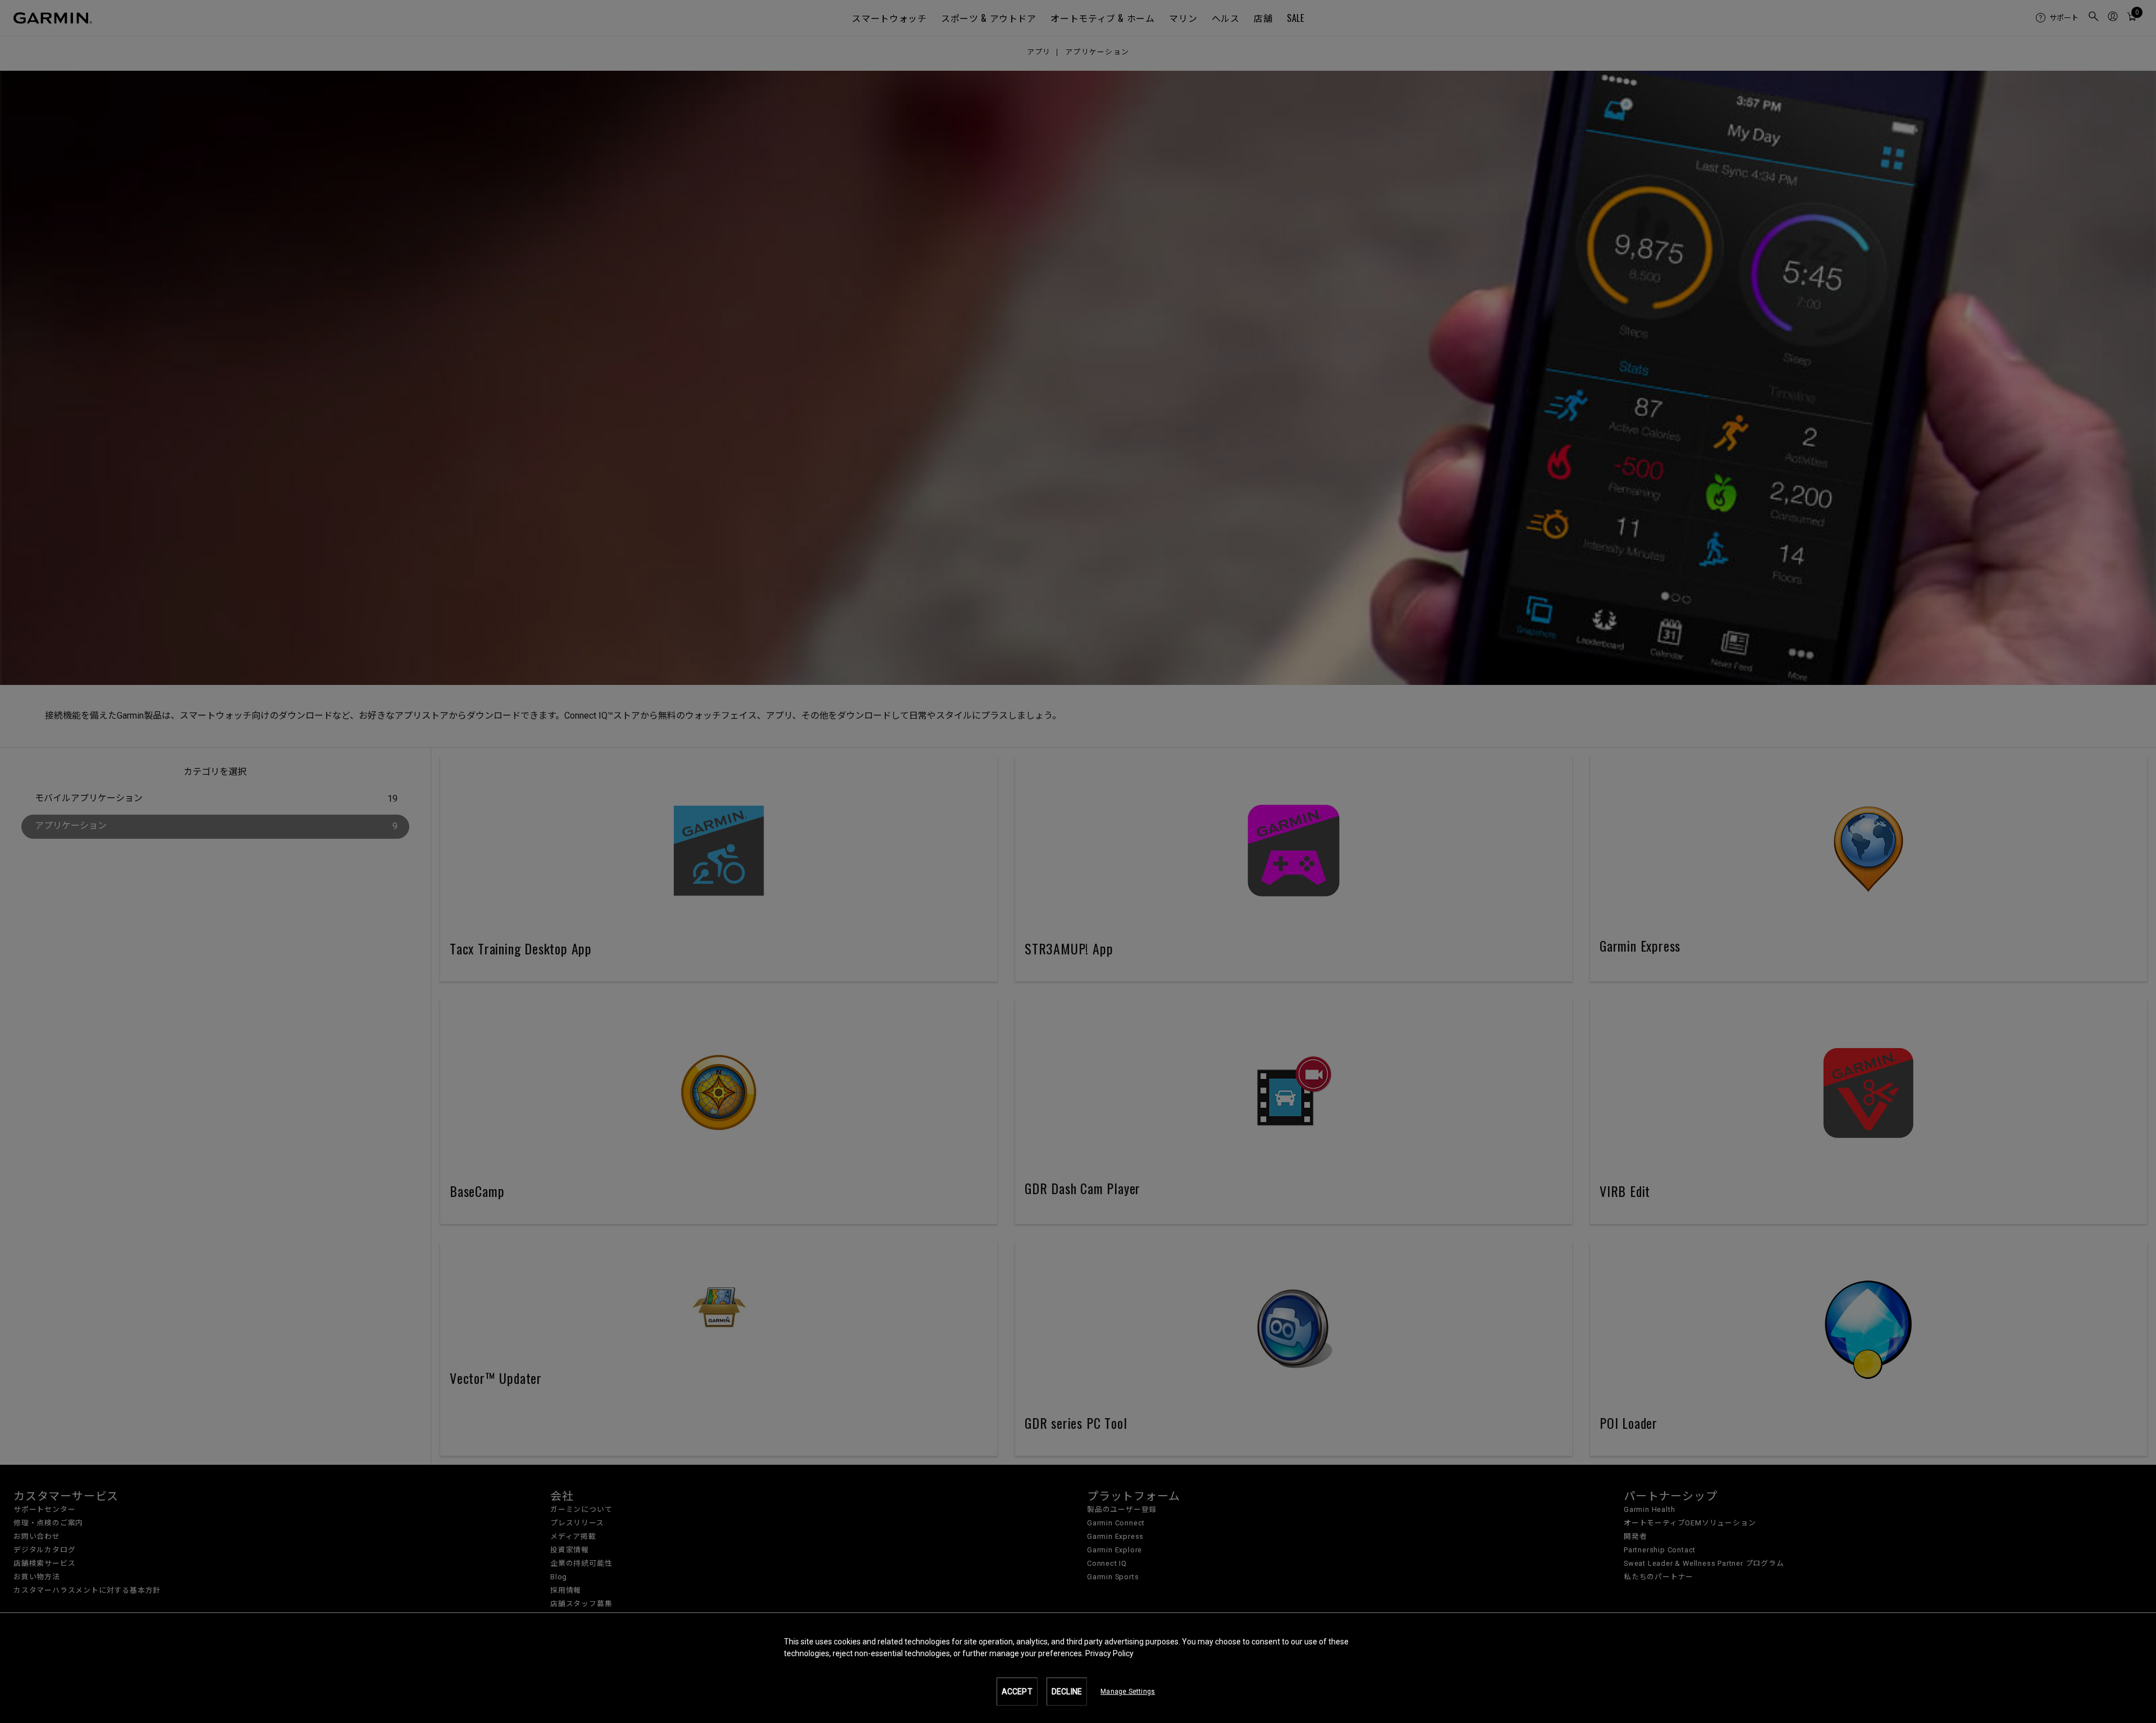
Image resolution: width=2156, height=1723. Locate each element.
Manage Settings (1128, 1692)
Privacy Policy (1109, 1653)
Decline (1067, 1692)
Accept (1017, 1692)
